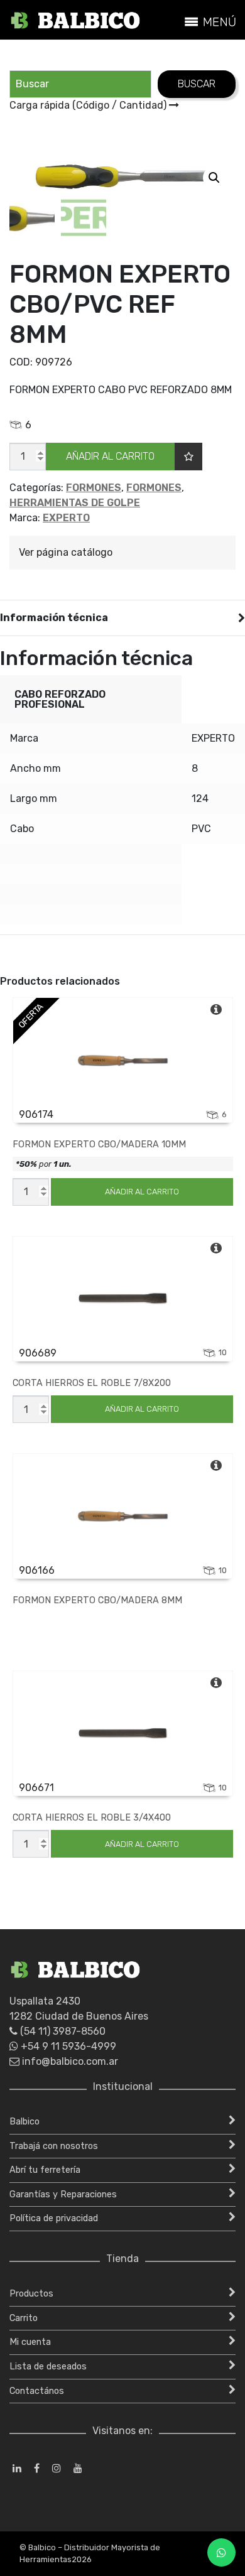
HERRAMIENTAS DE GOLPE (75, 503)
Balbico (24, 2122)
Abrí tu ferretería (45, 2170)
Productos (31, 2294)
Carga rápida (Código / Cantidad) (89, 105)
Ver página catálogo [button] (66, 552)
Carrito (24, 2318)
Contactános (37, 2391)
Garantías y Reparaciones (63, 2194)
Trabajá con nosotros (54, 2146)
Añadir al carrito (110, 456)
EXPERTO (66, 518)
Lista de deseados (48, 2367)
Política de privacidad (54, 2218)
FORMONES (94, 488)
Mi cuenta (30, 2342)
